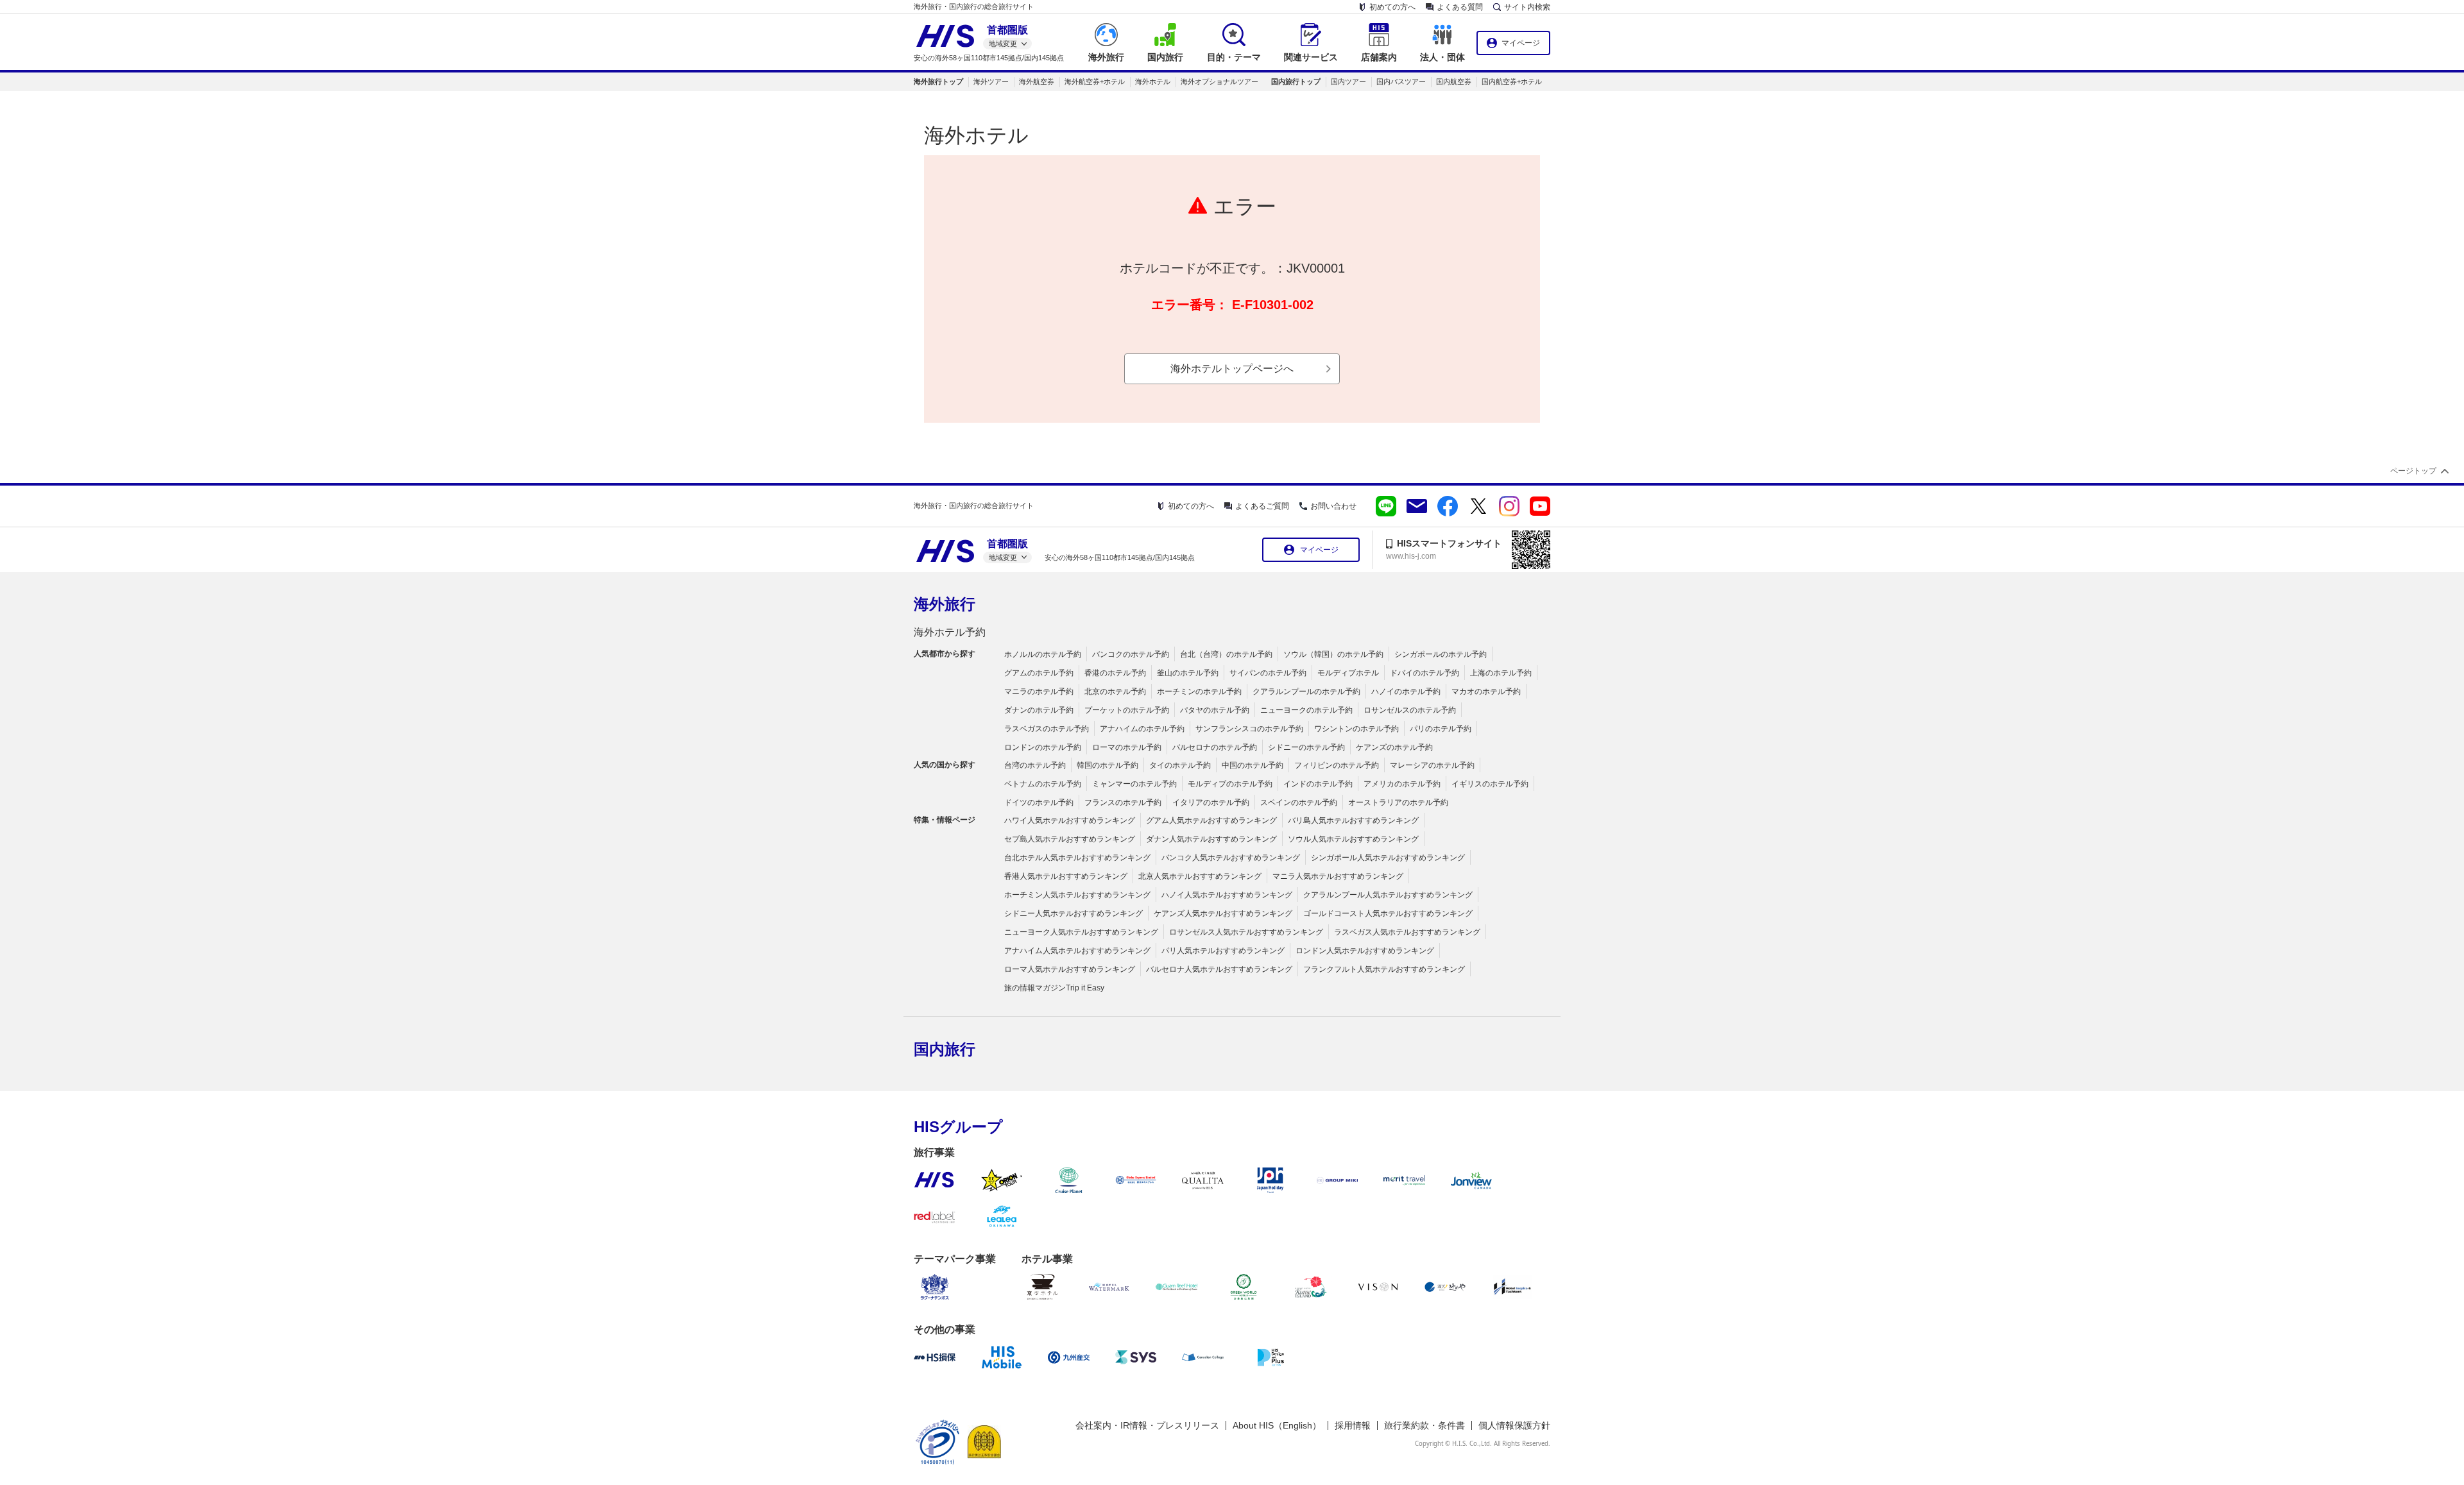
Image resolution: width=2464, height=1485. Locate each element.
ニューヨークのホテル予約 (1306, 710)
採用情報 (1353, 1425)
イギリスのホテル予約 (1490, 784)
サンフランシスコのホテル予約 (1249, 729)
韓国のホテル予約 (1108, 765)
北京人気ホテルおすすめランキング (1200, 876)
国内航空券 (1454, 81)
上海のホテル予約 (1501, 673)
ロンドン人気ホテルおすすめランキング (1365, 951)
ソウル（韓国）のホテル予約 (1333, 654)
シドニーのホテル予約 (1306, 747)
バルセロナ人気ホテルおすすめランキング (1219, 969)
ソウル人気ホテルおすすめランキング (1353, 839)
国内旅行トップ (1296, 81)
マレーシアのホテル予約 (1432, 765)
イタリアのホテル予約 (1211, 802)
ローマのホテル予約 (1127, 747)
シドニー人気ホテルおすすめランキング (1074, 913)
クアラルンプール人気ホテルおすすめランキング (1388, 895)
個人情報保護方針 (1514, 1425)
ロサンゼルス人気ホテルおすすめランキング (1246, 932)
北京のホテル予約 (1115, 692)
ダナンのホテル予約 (1039, 710)
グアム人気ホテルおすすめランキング (1211, 820)
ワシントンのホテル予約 (1356, 729)
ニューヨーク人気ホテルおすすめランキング (1081, 932)
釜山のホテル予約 (1188, 673)
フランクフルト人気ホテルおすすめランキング (1384, 969)
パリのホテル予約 (1441, 729)
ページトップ (2413, 471)
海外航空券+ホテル (1095, 81)
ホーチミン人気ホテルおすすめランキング (1077, 895)
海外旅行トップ (938, 81)
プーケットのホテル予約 (1127, 710)
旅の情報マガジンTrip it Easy (1054, 988)
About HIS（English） (1277, 1425)
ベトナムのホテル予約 (1043, 784)
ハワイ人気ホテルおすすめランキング (1070, 820)
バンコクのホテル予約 (1131, 654)
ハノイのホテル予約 (1406, 692)
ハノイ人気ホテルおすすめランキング (1227, 895)
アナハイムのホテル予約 (1142, 729)
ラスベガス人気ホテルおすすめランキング (1407, 932)
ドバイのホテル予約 (1425, 673)
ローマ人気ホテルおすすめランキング (1070, 969)
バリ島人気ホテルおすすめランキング (1353, 820)
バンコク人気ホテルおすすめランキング (1231, 858)
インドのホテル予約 (1318, 784)
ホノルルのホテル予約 (1043, 654)
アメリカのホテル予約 (1402, 784)
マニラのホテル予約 (1039, 692)
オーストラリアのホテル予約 (1398, 802)
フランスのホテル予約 (1123, 802)
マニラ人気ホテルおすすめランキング (1338, 876)
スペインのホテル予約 (1299, 802)
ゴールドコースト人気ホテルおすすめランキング (1388, 913)
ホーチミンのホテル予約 (1199, 692)
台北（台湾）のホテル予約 (1226, 654)
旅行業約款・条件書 (1425, 1425)
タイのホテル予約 (1180, 765)
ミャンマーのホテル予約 (1134, 784)
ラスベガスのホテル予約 (1047, 729)
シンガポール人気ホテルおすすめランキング (1388, 858)
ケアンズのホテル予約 (1394, 747)
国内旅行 (945, 1049)
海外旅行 (945, 604)
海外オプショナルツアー (1219, 81)
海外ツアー (991, 81)
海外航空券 (1037, 81)
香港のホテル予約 (1115, 673)
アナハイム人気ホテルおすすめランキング (1077, 951)
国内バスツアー (1401, 81)
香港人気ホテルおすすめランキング (1066, 876)
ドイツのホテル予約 (1039, 802)
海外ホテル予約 (950, 632)
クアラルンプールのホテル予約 (1306, 692)
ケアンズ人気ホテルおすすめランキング (1223, 913)
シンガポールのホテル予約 (1441, 654)
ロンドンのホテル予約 (1043, 747)
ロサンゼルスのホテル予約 (1410, 710)
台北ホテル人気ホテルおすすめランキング (1077, 858)
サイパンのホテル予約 (1268, 673)
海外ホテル (1153, 81)
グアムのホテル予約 (1039, 673)
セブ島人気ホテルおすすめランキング (1070, 839)
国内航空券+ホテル (1512, 81)
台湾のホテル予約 (1035, 765)
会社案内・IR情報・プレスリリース (1147, 1425)
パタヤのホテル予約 (1215, 710)
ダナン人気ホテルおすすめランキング (1211, 839)
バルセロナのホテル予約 (1215, 747)
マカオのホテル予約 (1486, 692)
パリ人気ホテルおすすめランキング (1223, 951)
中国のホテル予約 (1253, 765)
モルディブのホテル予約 (1230, 784)
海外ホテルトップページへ (1232, 369)
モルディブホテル (1348, 673)
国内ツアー (1348, 81)
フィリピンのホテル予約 (1337, 765)
